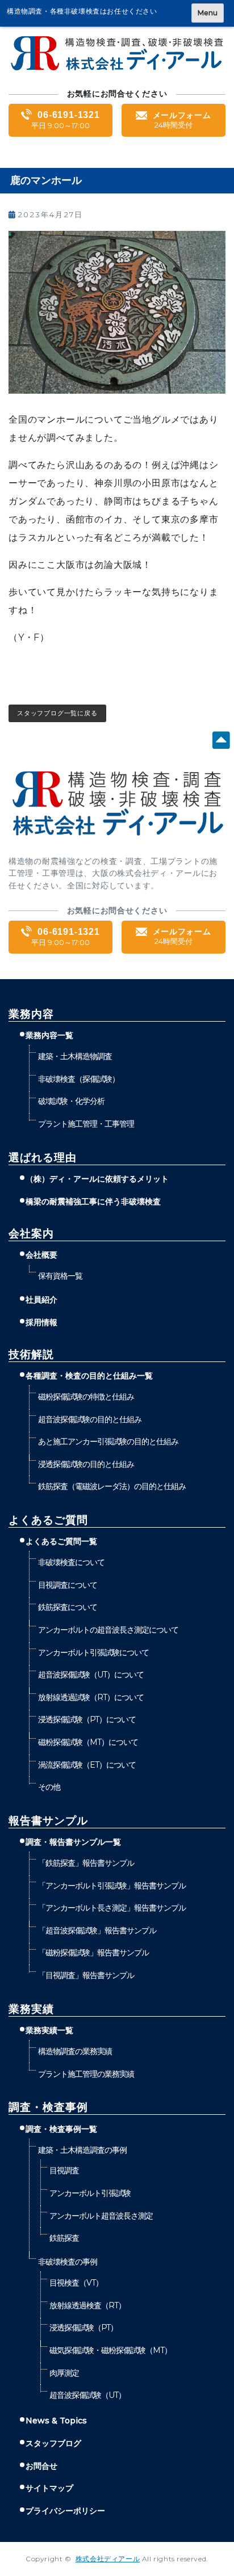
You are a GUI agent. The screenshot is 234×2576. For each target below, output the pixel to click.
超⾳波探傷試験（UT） (87, 2395)
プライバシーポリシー (65, 2511)
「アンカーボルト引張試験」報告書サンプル (112, 1886)
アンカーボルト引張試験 (90, 2193)
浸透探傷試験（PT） (83, 2328)
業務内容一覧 (49, 1035)
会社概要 (41, 1255)
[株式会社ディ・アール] (117, 68)
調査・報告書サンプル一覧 (73, 1842)
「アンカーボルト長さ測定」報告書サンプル (112, 1908)
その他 (49, 1787)
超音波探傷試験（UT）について (91, 1675)
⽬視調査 (64, 2170)
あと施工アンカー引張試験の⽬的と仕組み (108, 1441)
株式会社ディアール (108, 2559)
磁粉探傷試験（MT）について (88, 1742)
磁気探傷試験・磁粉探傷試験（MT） (110, 2350)
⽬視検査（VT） (76, 2283)
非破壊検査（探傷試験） (78, 1079)
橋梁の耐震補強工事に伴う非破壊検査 (93, 1201)
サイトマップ (49, 2488)
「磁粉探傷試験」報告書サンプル (93, 1953)
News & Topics (56, 2421)
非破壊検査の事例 (67, 2262)
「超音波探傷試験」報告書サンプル (97, 1930)
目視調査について (67, 1585)
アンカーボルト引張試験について (93, 1652)
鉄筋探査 (64, 2238)
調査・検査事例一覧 (61, 2129)
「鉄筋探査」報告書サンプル (86, 1863)
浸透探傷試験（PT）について (87, 1719)
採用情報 (41, 1322)
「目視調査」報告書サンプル (86, 1975)
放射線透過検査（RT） (87, 2305)
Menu (208, 13)
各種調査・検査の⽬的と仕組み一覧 (89, 1376)
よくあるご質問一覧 (61, 1541)
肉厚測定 (64, 2373)
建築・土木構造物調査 (75, 1056)
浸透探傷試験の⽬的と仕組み (86, 1464)
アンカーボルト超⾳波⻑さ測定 (101, 2216)
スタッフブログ (53, 2443)
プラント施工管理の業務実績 (86, 2074)
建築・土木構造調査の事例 (82, 2150)
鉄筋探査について (67, 1607)
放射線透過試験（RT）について (91, 1697)
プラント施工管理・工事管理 (86, 1124)
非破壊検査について (71, 1562)
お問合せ (41, 2466)
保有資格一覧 (60, 1276)
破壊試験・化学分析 (71, 1101)
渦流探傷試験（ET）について (87, 1765)
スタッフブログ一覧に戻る (57, 713)
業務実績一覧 (49, 2030)
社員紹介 (41, 1300)
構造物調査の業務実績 (75, 2051)
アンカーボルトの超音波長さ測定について (108, 1630)
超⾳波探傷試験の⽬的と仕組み (89, 1419)
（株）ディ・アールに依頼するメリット (97, 1179)
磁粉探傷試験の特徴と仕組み (86, 1397)
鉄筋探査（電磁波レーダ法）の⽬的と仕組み (112, 1486)
